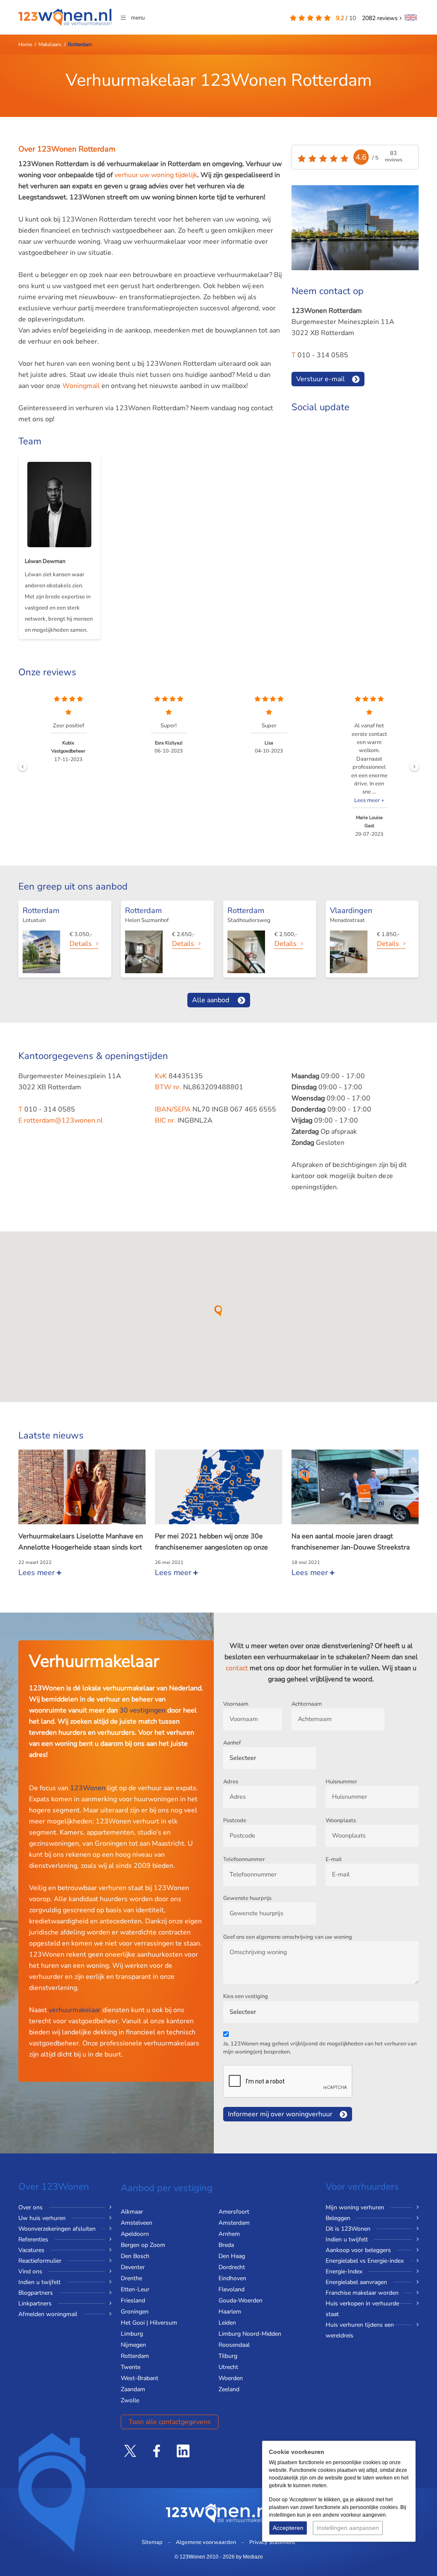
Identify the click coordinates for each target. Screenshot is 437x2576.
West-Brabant (140, 2378)
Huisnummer (341, 1782)
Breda (226, 2245)
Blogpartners (36, 2293)
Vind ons (30, 2271)
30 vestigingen (143, 1710)
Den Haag (232, 2256)
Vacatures (31, 2250)
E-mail (334, 1859)
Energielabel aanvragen (356, 2282)
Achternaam (307, 1704)
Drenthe (131, 2278)
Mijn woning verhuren (355, 2207)
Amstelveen (137, 2223)
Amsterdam (234, 2223)
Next (414, 767)
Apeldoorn (135, 2234)
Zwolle (130, 2400)
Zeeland (229, 2389)
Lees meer (38, 1572)
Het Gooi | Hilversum (149, 2323)
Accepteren (288, 2528)
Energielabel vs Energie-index (365, 2261)
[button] (218, 1311)
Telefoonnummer (244, 1859)
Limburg (132, 2334)
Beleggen (338, 2218)
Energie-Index (344, 2271)
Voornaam (236, 1704)
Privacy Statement (272, 2542)
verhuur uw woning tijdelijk (156, 175)
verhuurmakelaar (75, 2010)
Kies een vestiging (246, 1996)
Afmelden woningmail (48, 2314)
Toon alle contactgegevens (170, 2422)
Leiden (227, 2323)
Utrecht (228, 2367)
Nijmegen (133, 2345)
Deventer (133, 2267)
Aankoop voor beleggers (358, 2250)
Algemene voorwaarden (206, 2542)
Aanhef (232, 1743)
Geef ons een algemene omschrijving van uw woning (288, 1937)
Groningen (135, 2312)
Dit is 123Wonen (348, 2229)
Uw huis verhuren (42, 2218)
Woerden (231, 2378)
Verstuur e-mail (320, 379)
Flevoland (232, 2289)
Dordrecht (232, 2267)
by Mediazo (249, 2557)
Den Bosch (135, 2256)
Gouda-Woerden (240, 2300)
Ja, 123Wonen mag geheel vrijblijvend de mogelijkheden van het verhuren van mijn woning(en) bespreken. (320, 2048)
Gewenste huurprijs (247, 1898)
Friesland (133, 2300)
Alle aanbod (211, 1000)
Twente (131, 2367)
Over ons (31, 2207)
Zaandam (133, 2389)
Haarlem (230, 2312)
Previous (23, 767)
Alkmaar (132, 2212)
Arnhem (229, 2234)
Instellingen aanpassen (348, 2528)
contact (237, 1668)
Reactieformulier (40, 2261)
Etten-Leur (135, 2289)
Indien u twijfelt (39, 2282)
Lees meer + (269, 800)
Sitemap (152, 2542)
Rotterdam (135, 2356)
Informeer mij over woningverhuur (280, 2114)
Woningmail (82, 386)
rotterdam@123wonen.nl (63, 1120)
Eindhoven (232, 2278)
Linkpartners (35, 2303)
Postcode (235, 1820)
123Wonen (88, 1788)
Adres (231, 1782)
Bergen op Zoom (143, 2245)
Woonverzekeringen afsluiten (57, 2229)
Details (81, 944)
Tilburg (228, 2356)
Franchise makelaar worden (362, 2293)
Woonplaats (341, 1820)
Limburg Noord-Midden (250, 2334)
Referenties (33, 2239)
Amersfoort (234, 2212)
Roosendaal (234, 2345)
